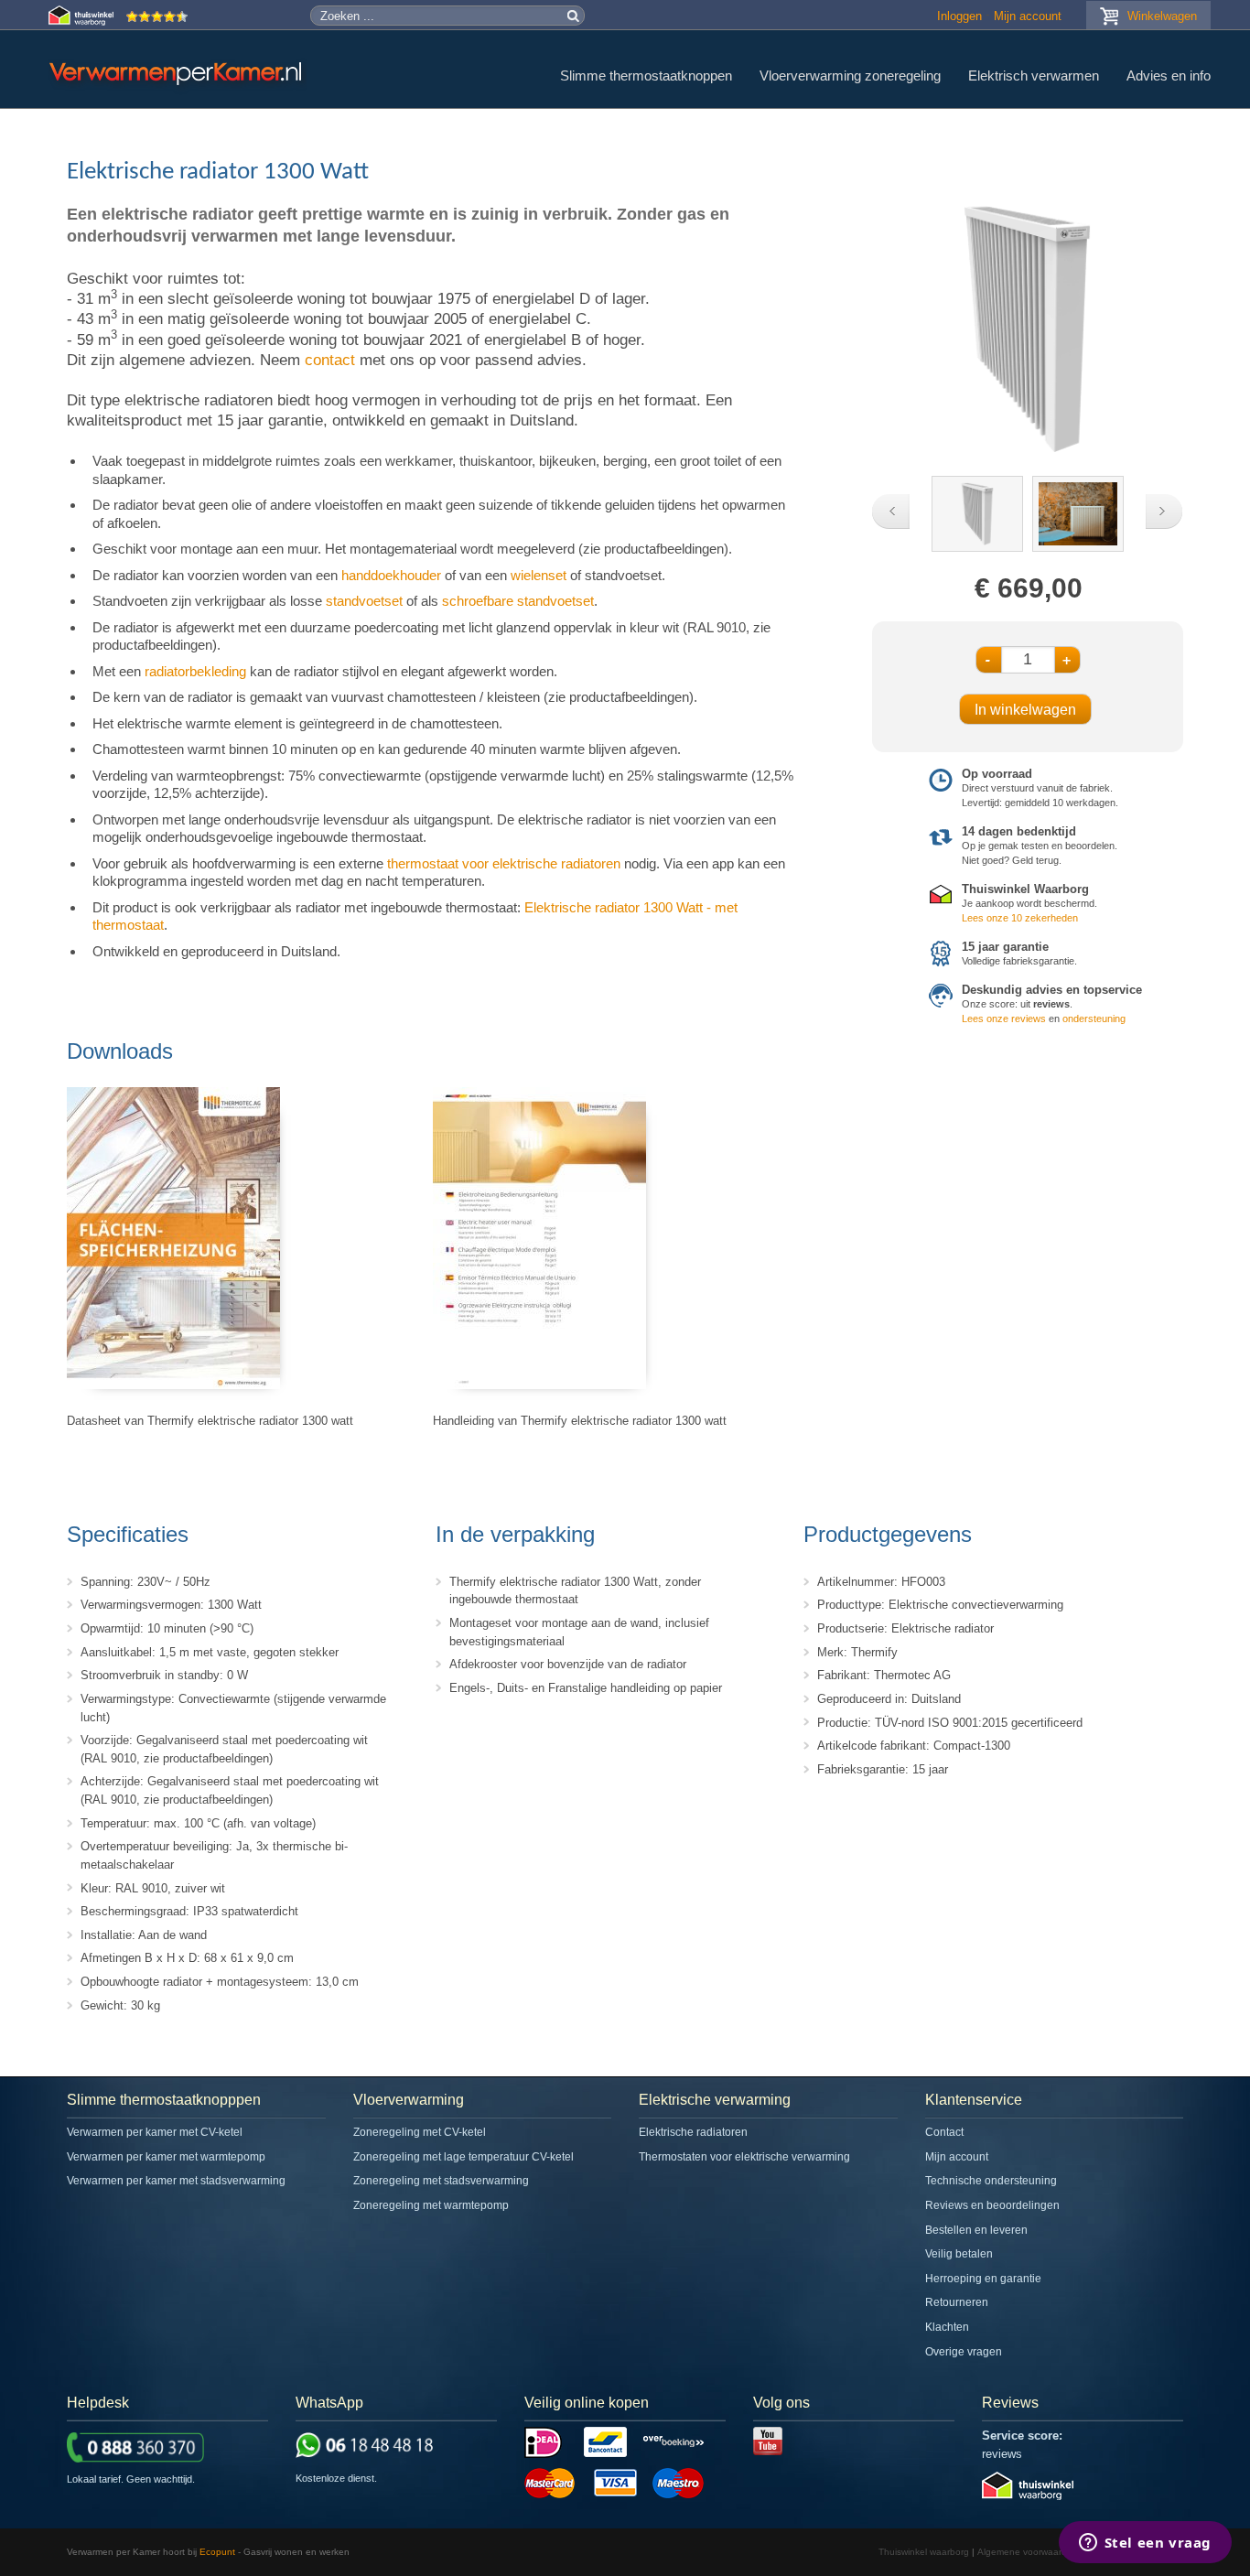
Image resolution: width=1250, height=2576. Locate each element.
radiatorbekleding (195, 671)
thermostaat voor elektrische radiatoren (504, 863)
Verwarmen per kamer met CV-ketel (155, 2132)
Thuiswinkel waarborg (924, 2552)
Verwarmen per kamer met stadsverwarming (176, 2181)
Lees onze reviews (1004, 1019)
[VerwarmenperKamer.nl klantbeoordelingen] (157, 22)
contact (330, 360)
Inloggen (959, 16)
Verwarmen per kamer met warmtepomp (166, 2157)
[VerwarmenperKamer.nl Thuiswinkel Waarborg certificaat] (83, 22)
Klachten (947, 2327)
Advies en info (1169, 75)
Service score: (1022, 2436)
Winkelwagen (1162, 16)
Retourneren (957, 2302)
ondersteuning (1094, 1019)
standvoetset (364, 601)
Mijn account (1028, 16)
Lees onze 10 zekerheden (1020, 918)
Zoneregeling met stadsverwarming (441, 2181)
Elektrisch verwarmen (1034, 75)
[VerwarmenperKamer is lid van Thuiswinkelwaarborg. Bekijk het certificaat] (1028, 2496)
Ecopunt (217, 2552)
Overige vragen (964, 2352)
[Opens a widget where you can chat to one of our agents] (1145, 2544)
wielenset (539, 575)
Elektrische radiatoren (693, 2132)
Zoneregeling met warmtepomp (431, 2205)
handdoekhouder (391, 575)
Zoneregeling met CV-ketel (420, 2132)
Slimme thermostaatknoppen (646, 75)
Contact (944, 2132)
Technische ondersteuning (991, 2181)
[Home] (178, 73)
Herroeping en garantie (983, 2279)
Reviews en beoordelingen (992, 2205)
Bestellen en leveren (976, 2230)
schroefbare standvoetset (518, 601)
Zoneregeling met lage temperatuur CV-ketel (463, 2157)
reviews (1002, 2454)
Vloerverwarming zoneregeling (850, 75)
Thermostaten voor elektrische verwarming (744, 2157)
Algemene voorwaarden (1028, 2552)
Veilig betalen (959, 2254)
